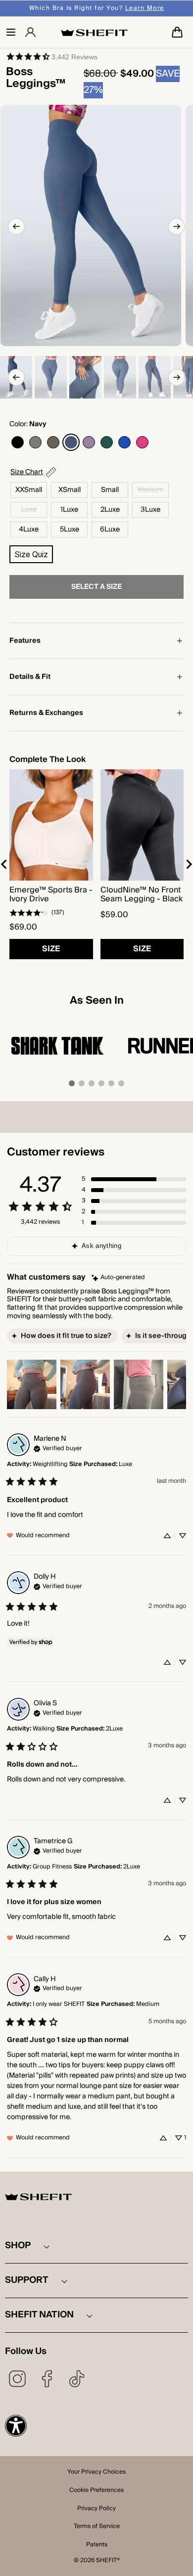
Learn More (145, 8)
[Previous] (16, 226)
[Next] (177, 226)
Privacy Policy (96, 2509)
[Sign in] (30, 32)
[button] (11, 32)
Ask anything (101, 1246)
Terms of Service (97, 2527)
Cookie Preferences (96, 2491)
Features (25, 641)
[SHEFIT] (94, 32)
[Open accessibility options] (16, 2426)
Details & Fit (30, 677)
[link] (51, 56)
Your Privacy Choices (96, 2473)
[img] (118, 1278)
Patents (97, 2545)
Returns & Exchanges (46, 713)
